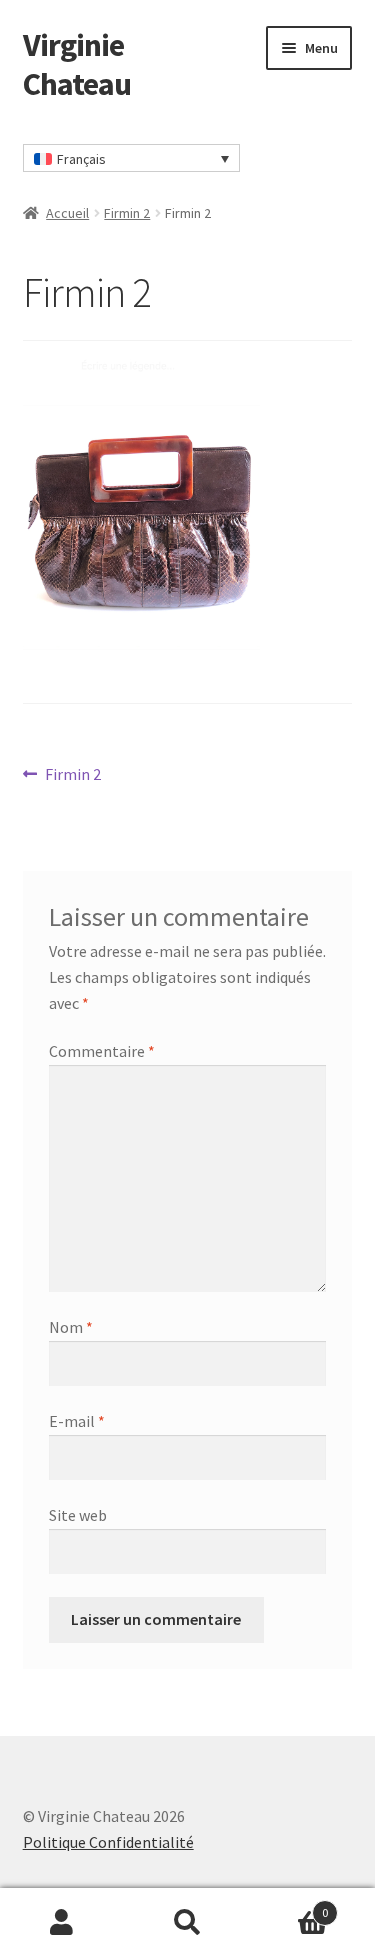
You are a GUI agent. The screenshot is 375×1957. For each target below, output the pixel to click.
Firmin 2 (127, 213)
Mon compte (62, 1923)
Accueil (67, 213)
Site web (78, 1515)
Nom (71, 1327)
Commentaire (102, 1051)
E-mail (77, 1421)
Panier (289, 1905)
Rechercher (187, 1923)
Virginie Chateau (77, 64)
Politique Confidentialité (108, 1842)
